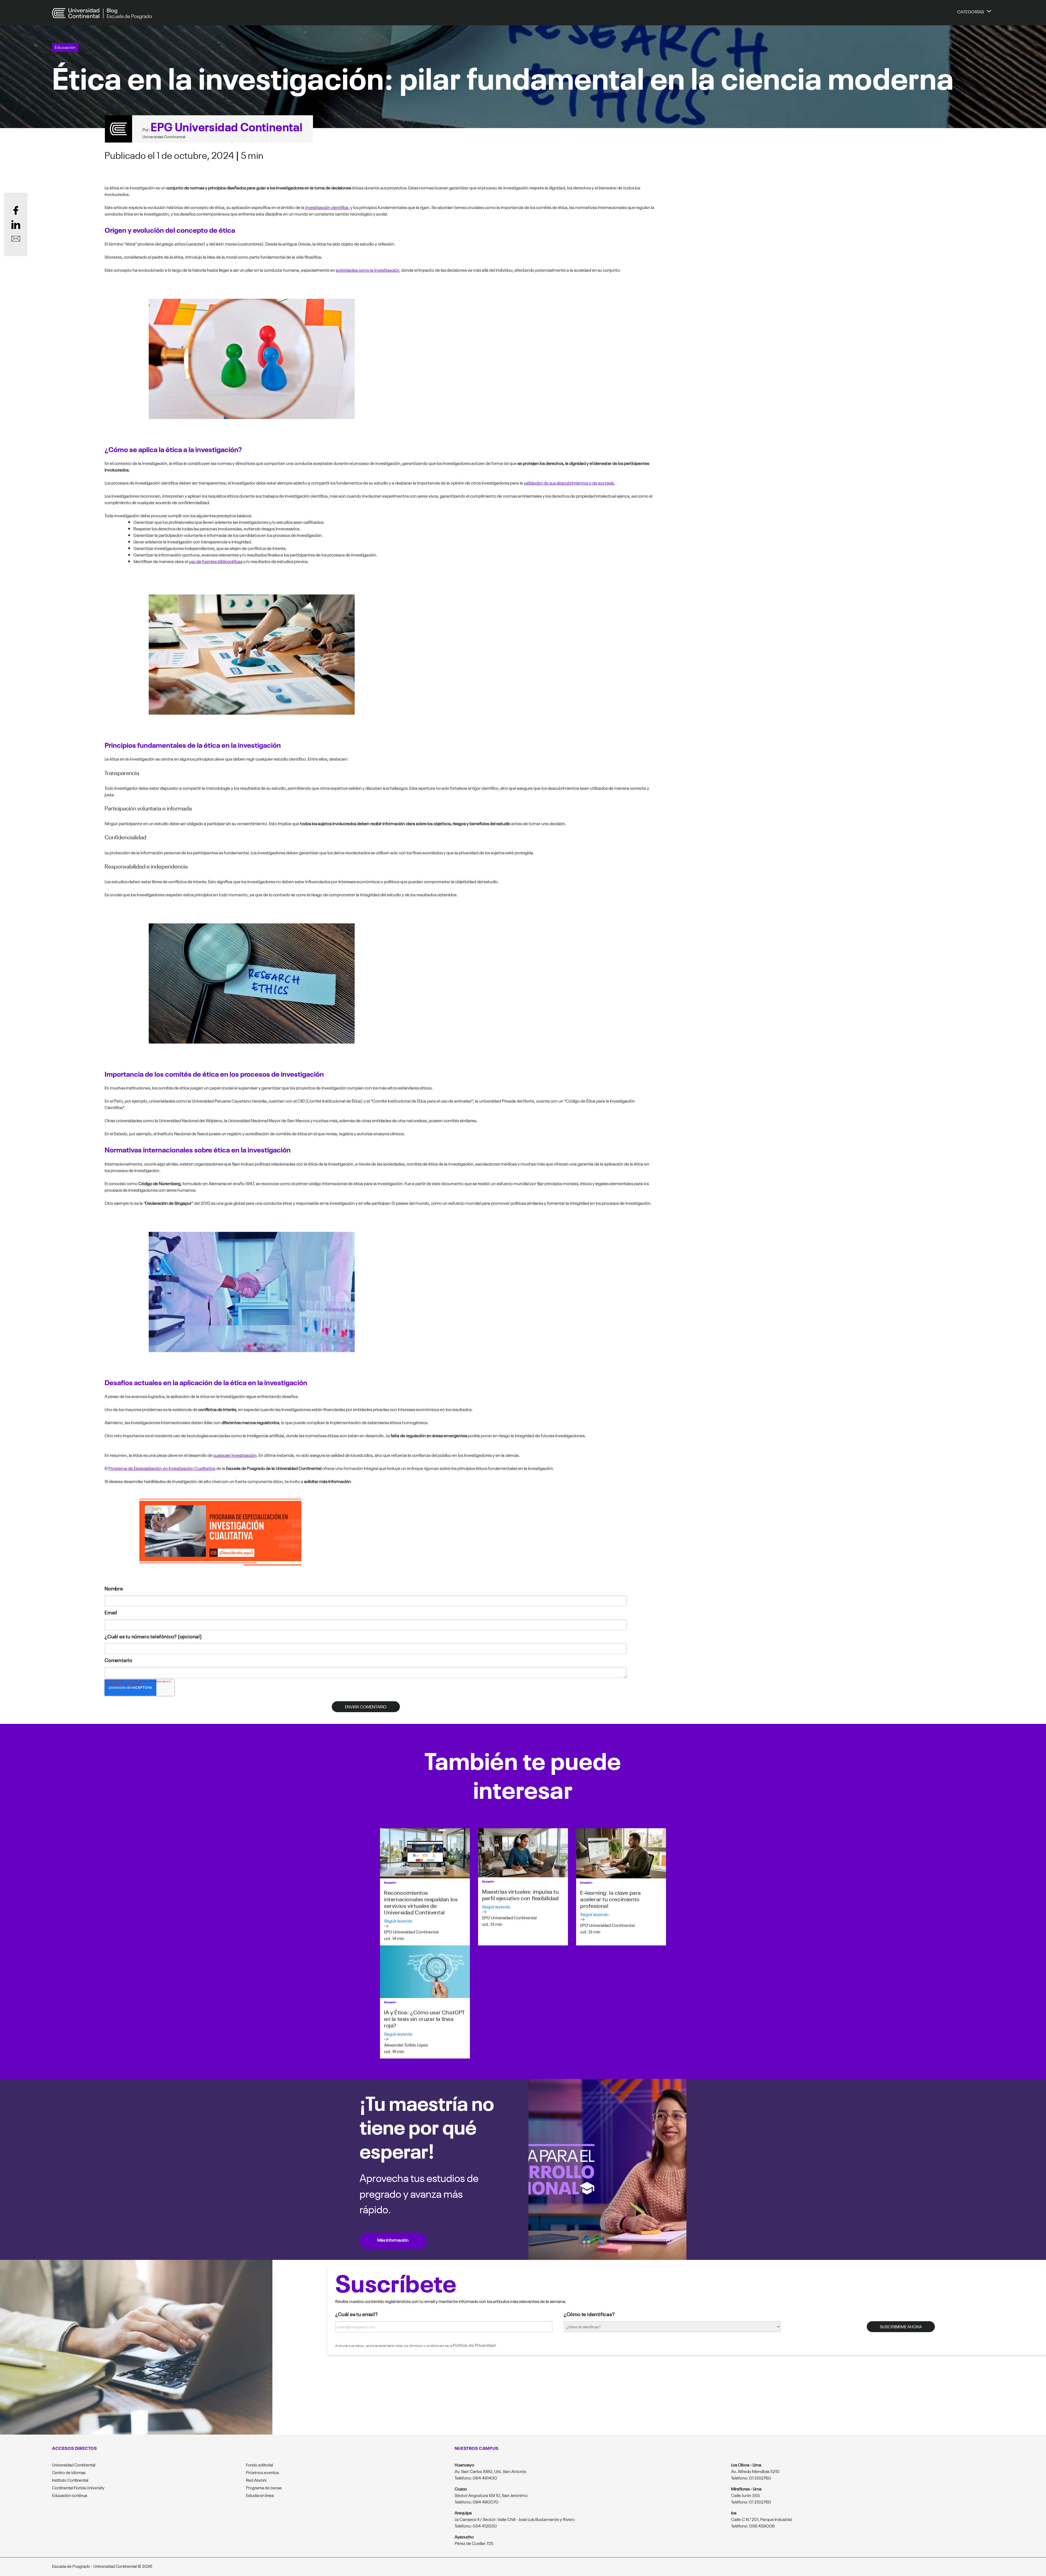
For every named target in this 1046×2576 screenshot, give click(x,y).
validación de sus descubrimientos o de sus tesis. (569, 483)
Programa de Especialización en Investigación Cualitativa (162, 1468)
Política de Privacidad (474, 2345)
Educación (65, 47)
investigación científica (327, 207)
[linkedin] (16, 225)
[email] (16, 239)
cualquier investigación (235, 1455)
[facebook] (16, 210)
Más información (393, 2240)
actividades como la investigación (368, 270)
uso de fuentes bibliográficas (216, 561)
